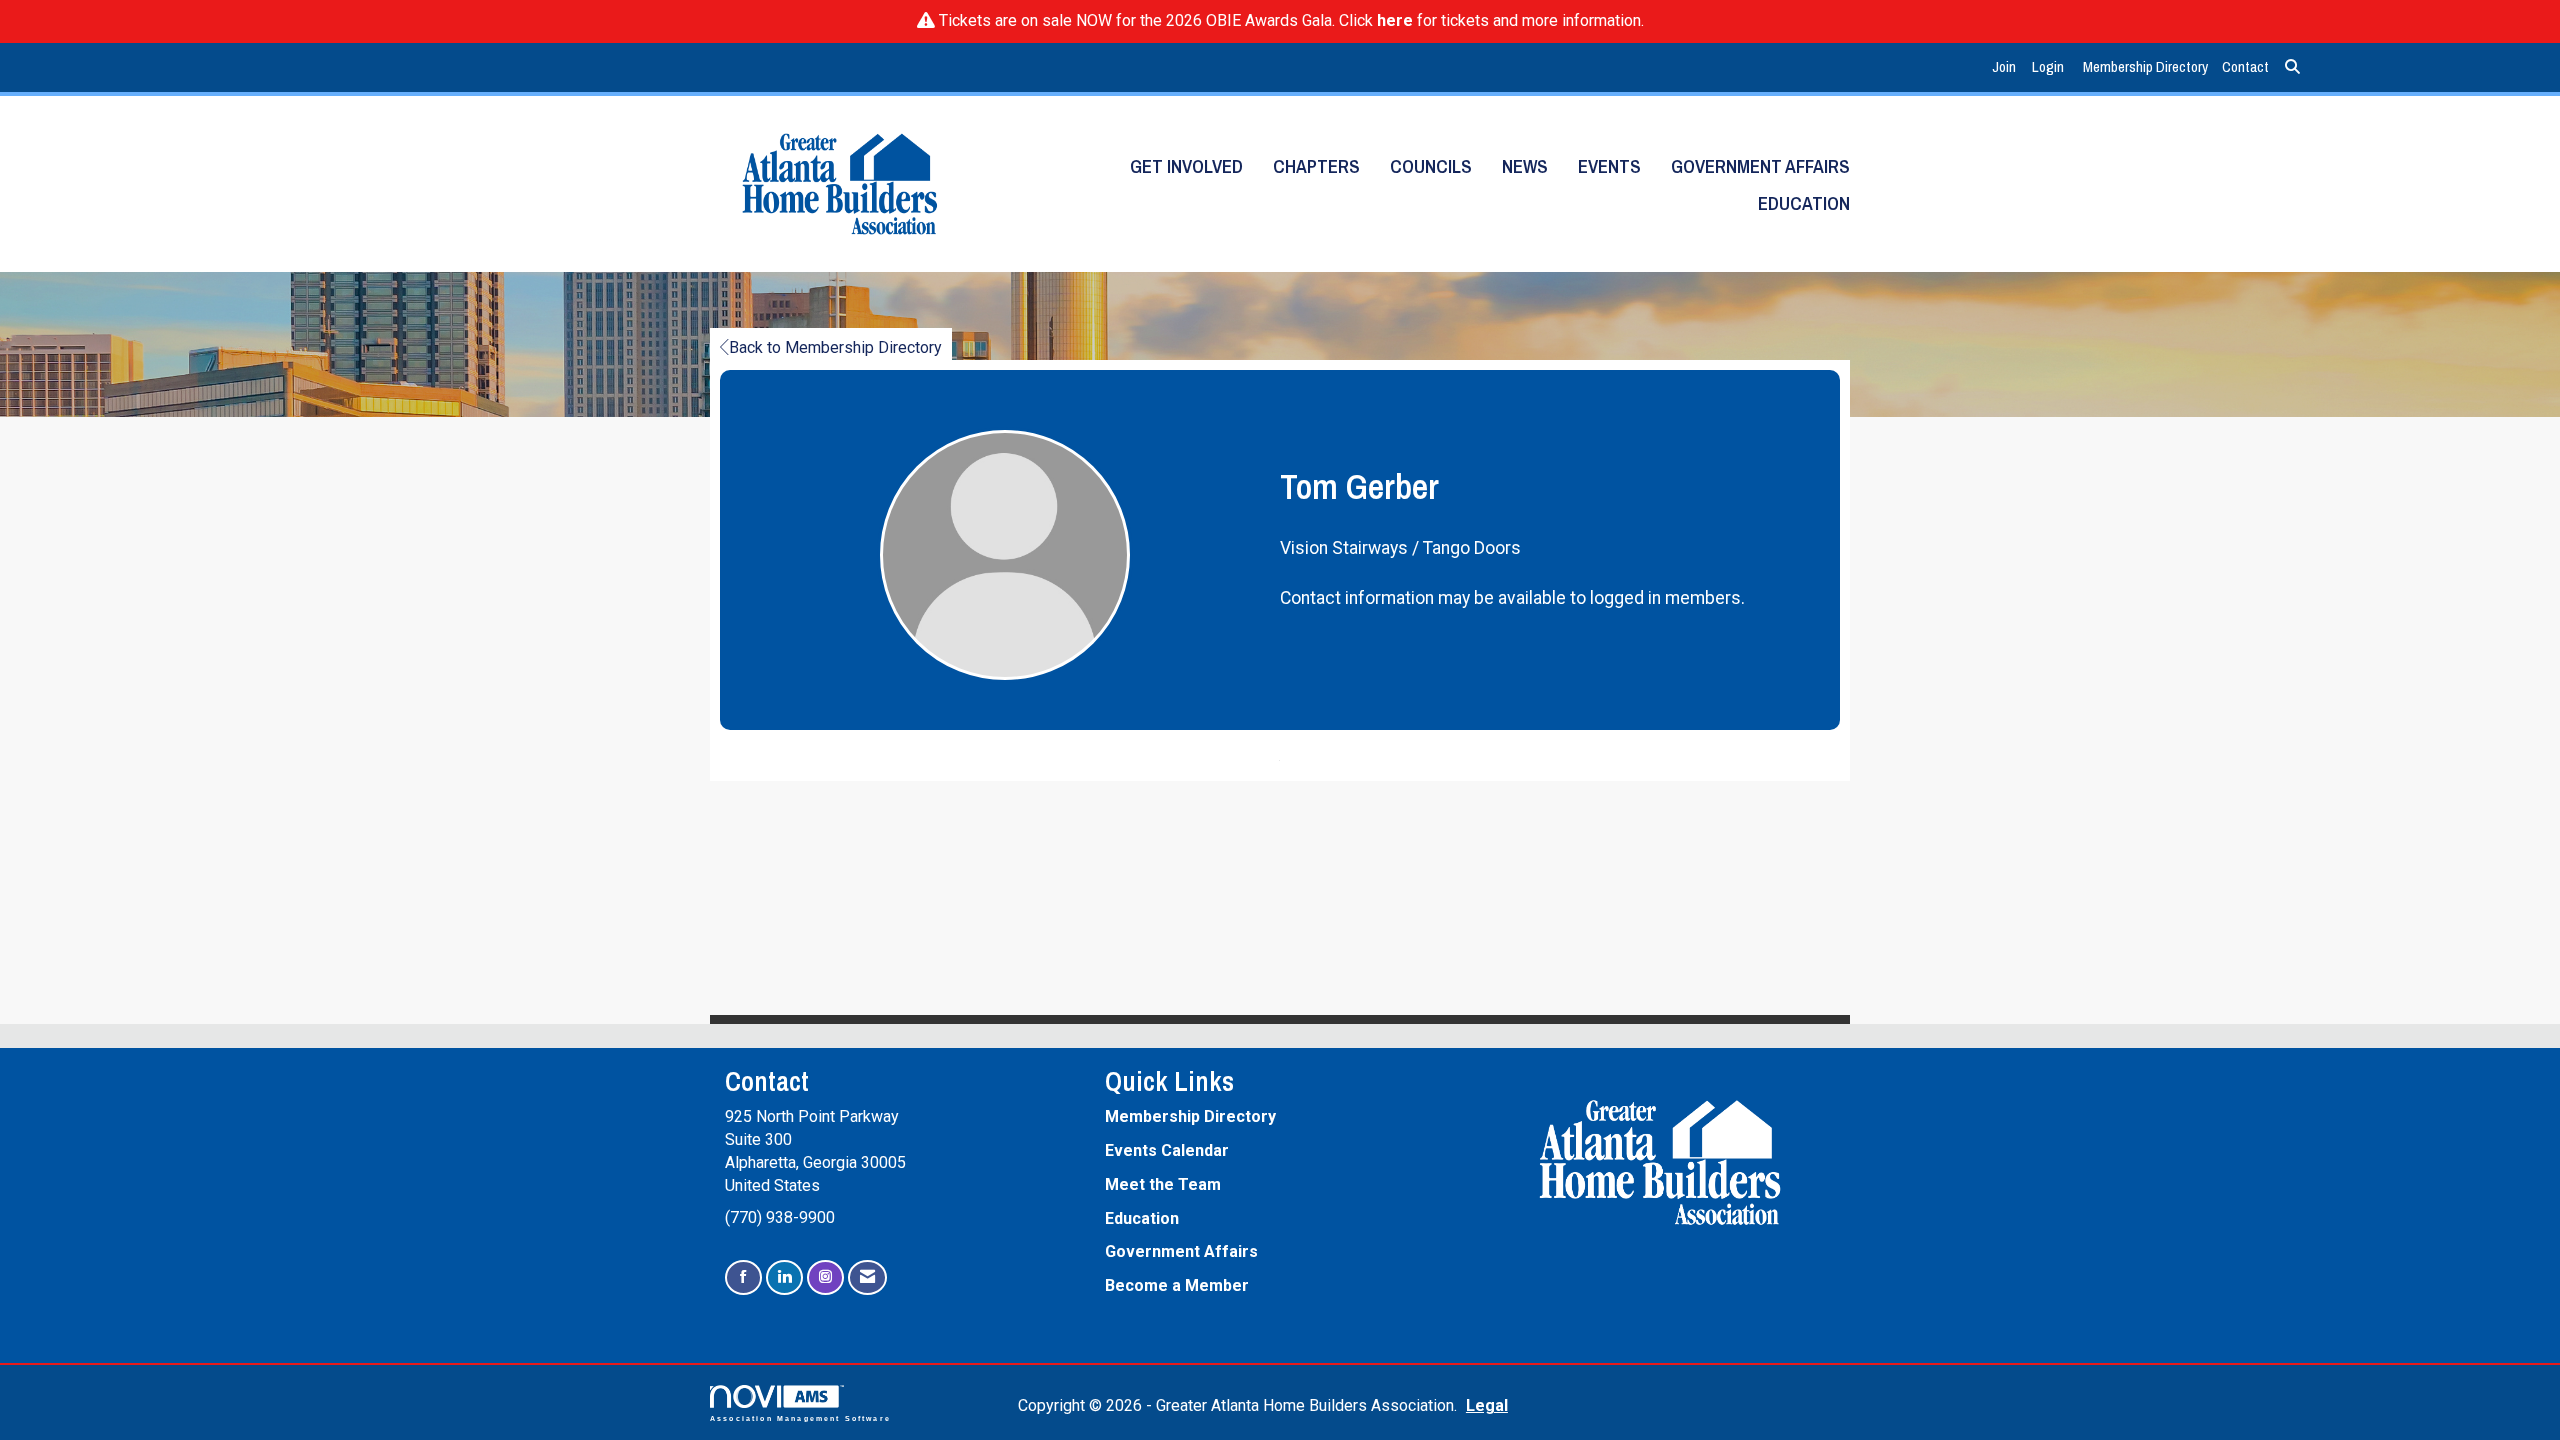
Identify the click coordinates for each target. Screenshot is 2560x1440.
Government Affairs (1760, 166)
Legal (1487, 1405)
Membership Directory (2145, 66)
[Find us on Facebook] (743, 1277)
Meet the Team (1163, 1184)
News (1525, 166)
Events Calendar (1167, 1150)
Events (1609, 166)
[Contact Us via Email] (867, 1277)
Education (1804, 203)
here (1395, 20)
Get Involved (1186, 166)
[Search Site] (2292, 67)
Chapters (1316, 166)
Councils (1431, 166)
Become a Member (1177, 1285)
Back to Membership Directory (835, 347)
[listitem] (2006, 67)
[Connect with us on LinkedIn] (784, 1277)
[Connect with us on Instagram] (825, 1277)
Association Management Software (800, 1418)
